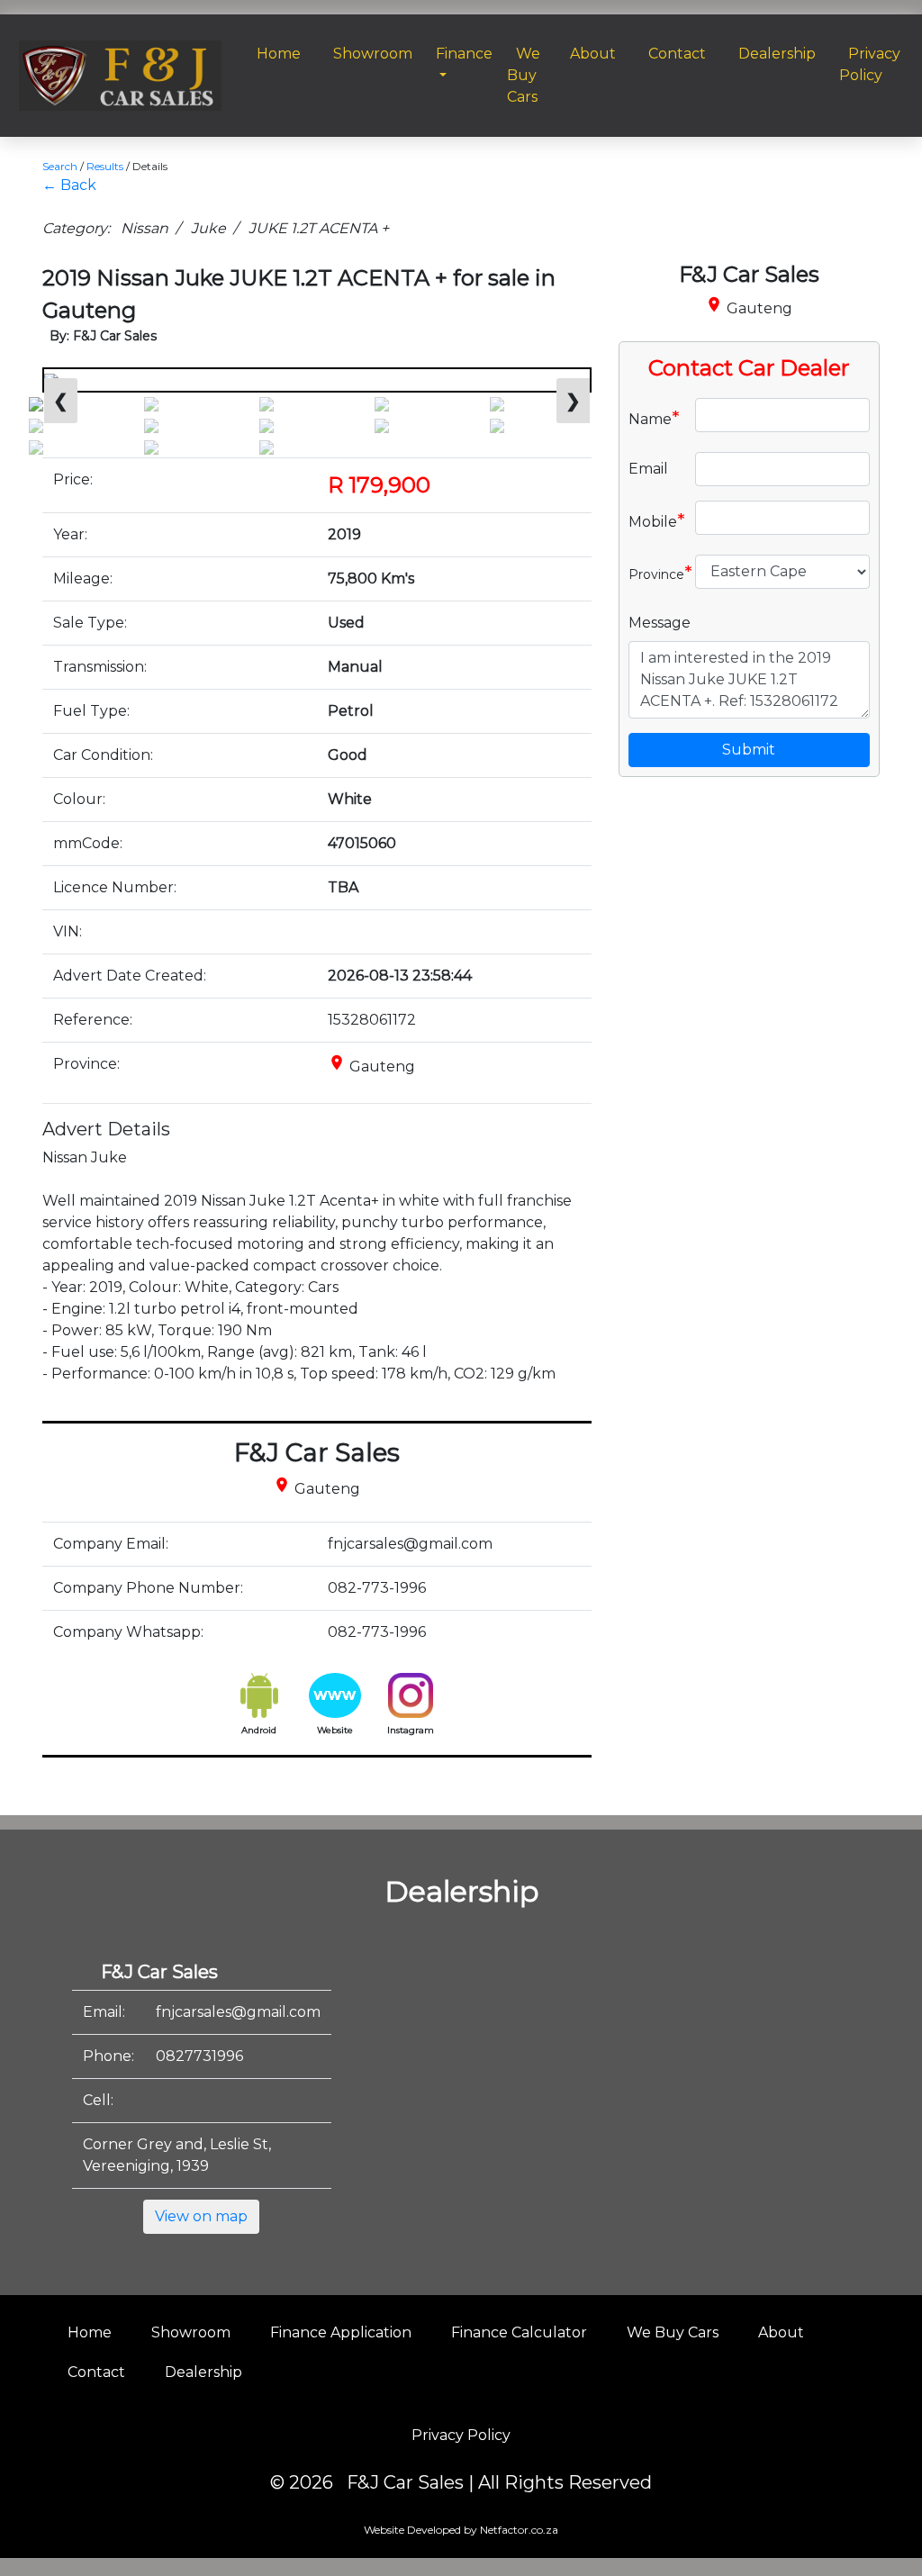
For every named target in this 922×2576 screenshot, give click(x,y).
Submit (749, 750)
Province (655, 573)
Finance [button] (464, 54)
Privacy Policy (461, 2435)
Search (60, 166)
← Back (69, 185)
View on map (201, 2216)
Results (105, 166)
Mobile (655, 520)
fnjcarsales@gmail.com (238, 2012)
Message (660, 623)
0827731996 (199, 2056)
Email (648, 469)
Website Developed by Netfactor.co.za (461, 2530)
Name (654, 418)
